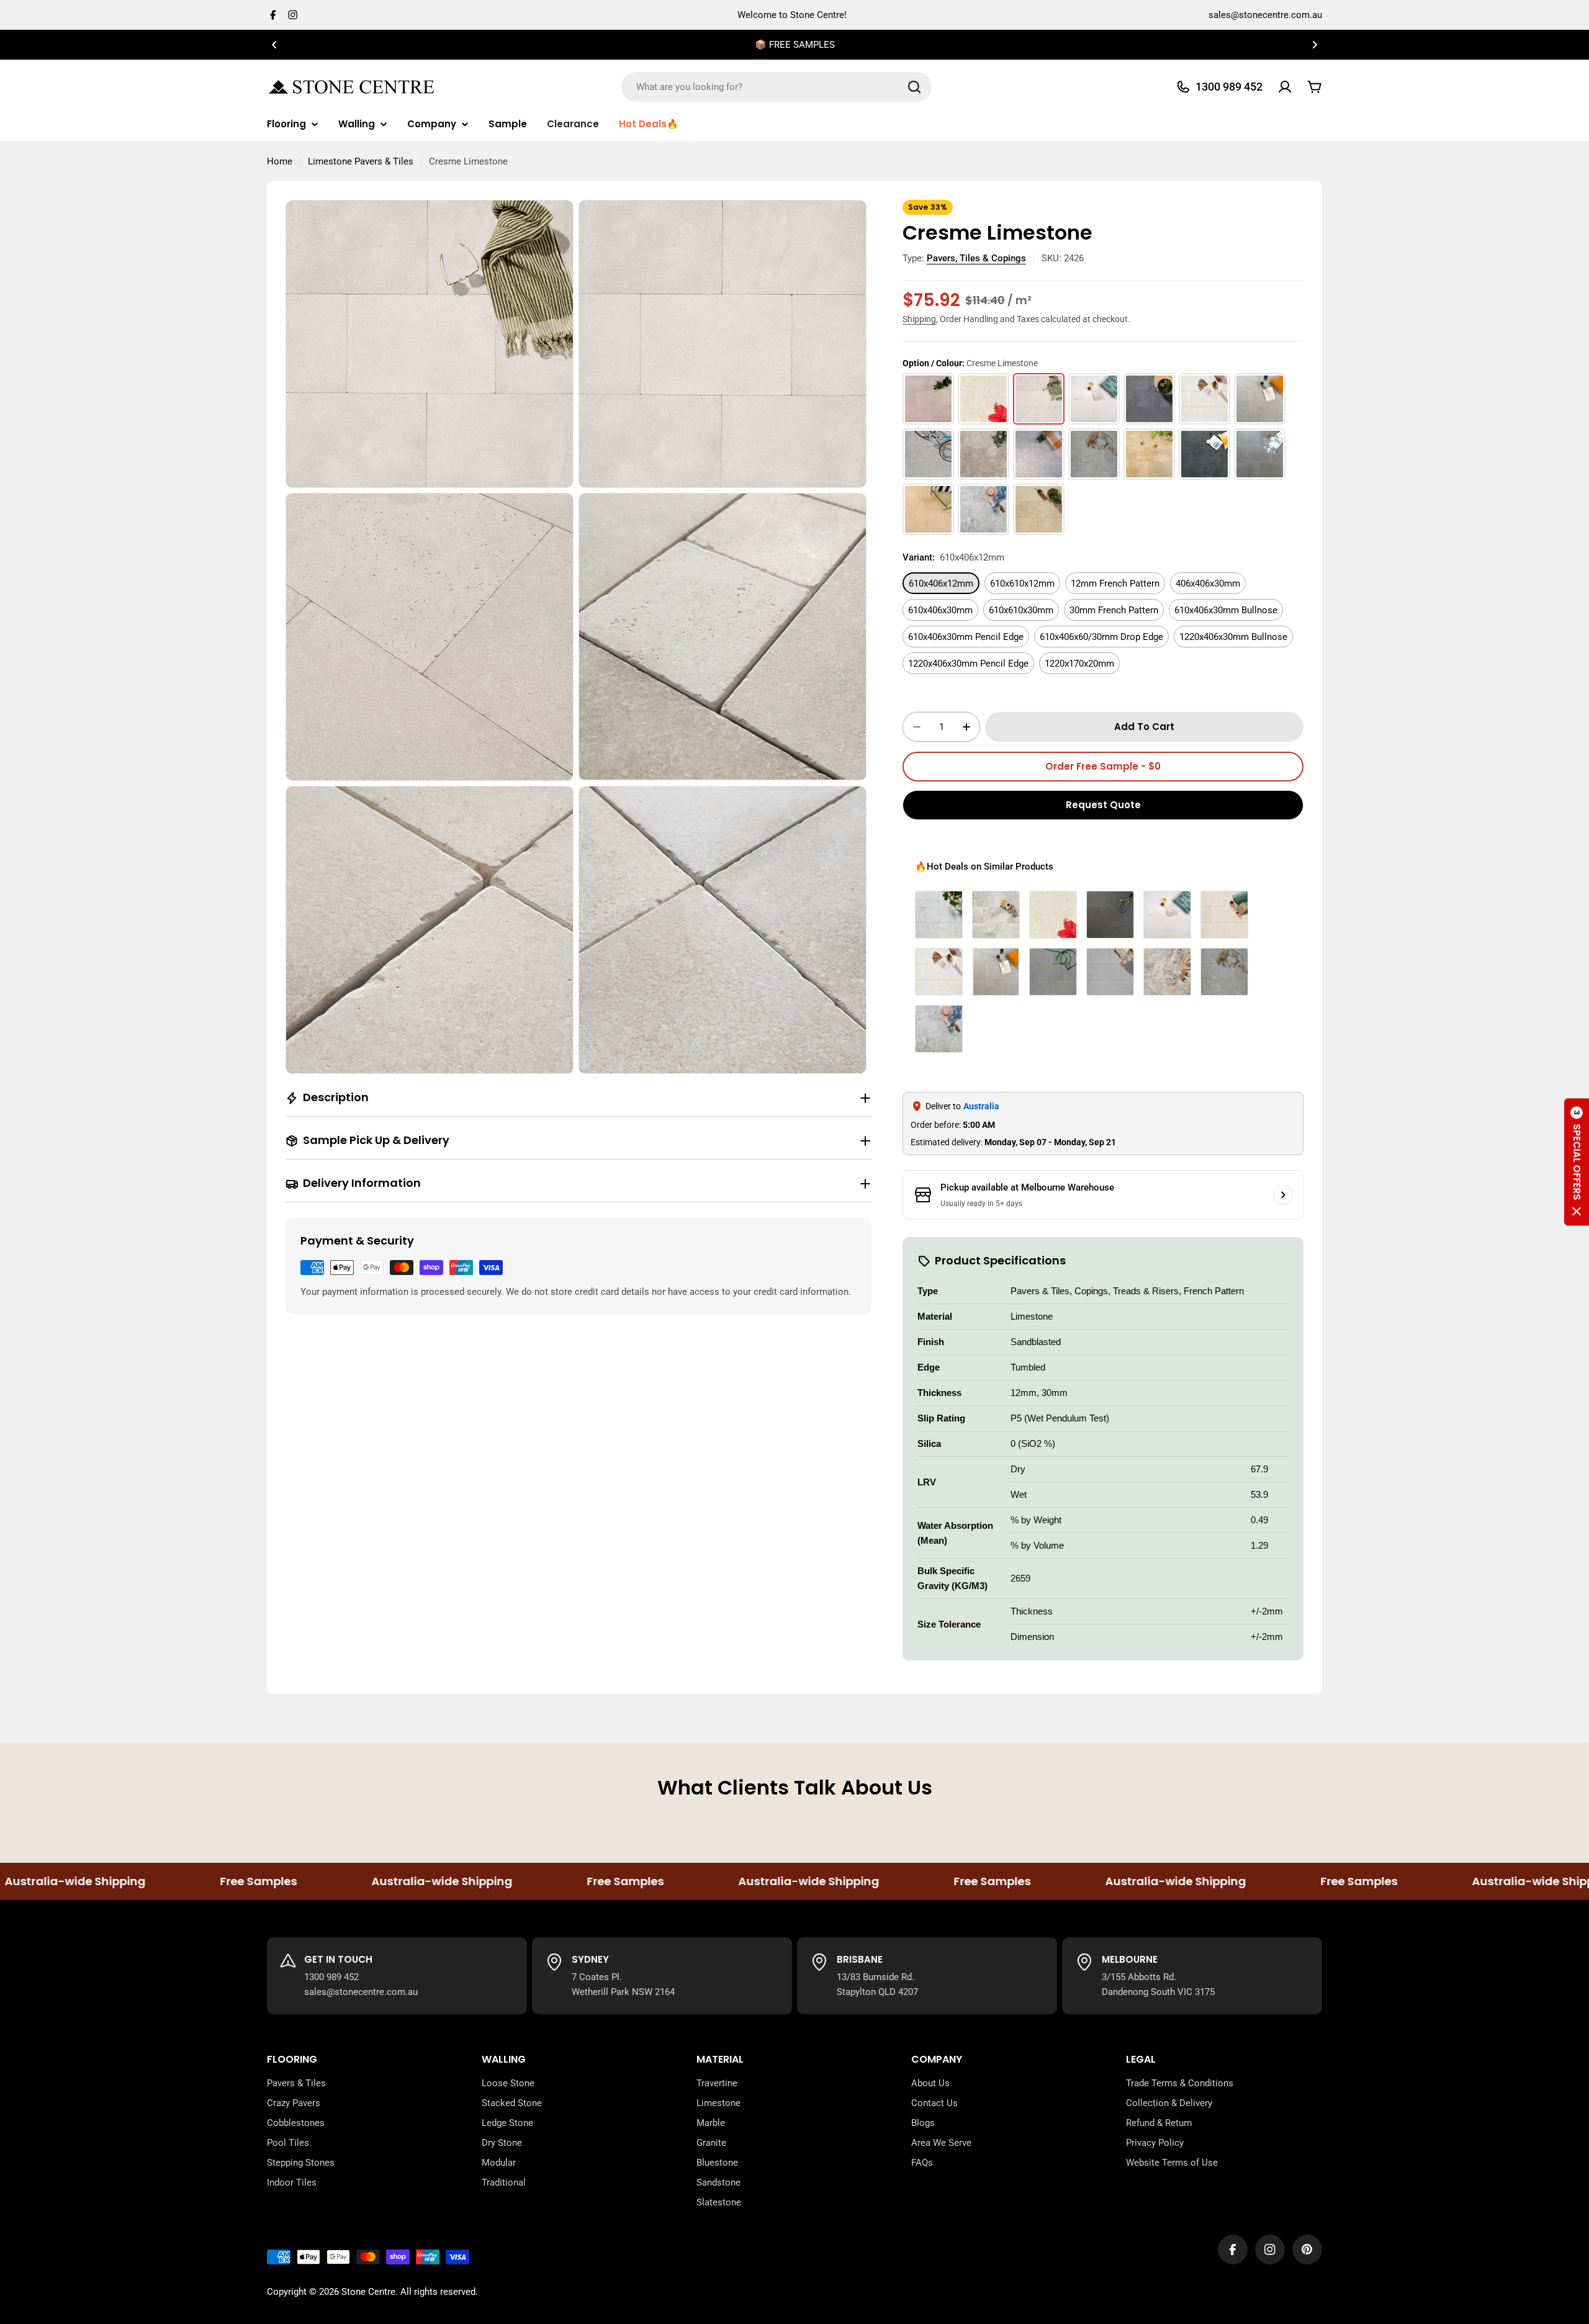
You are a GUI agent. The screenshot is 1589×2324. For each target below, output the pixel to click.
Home (280, 161)
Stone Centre (368, 2292)
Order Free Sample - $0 (1103, 766)
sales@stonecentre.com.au (1265, 15)
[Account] (1285, 87)
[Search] (914, 87)
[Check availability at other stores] (1283, 1195)
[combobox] (776, 87)
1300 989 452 (331, 1977)
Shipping (919, 319)
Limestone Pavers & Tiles (361, 161)
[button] (274, 45)
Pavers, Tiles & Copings (976, 258)
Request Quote (1103, 805)
